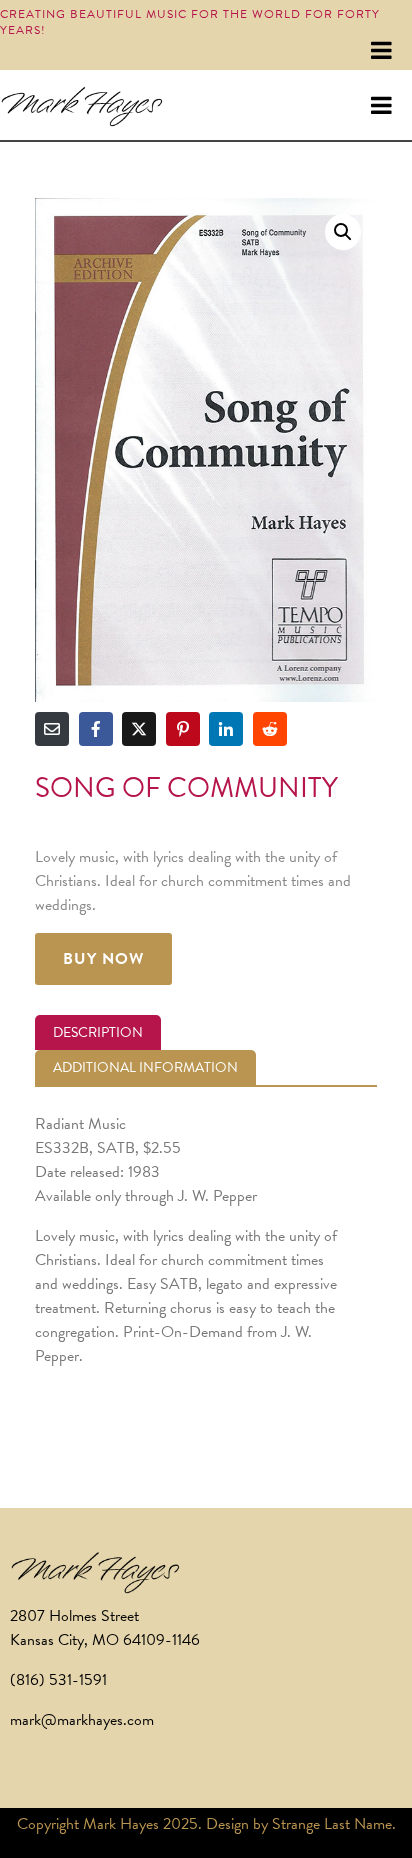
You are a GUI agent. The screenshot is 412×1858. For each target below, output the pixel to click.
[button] (343, 232)
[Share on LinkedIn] (226, 729)
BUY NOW (103, 959)
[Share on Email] (52, 729)
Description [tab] (98, 1032)
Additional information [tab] (145, 1067)
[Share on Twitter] (139, 729)
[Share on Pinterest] (183, 729)
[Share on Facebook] (96, 729)
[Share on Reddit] (270, 729)
